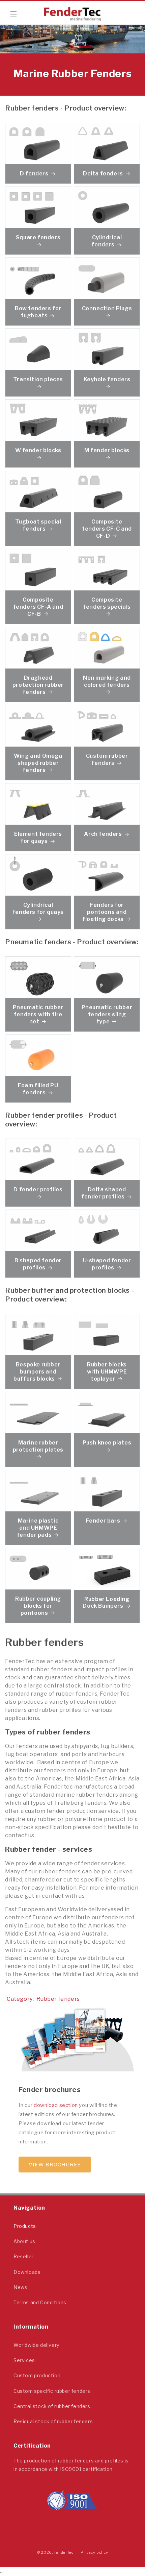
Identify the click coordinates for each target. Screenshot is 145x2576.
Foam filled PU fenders (38, 1089)
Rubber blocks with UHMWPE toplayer (107, 1372)
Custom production (37, 2375)
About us (24, 2241)
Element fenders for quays (38, 837)
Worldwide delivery (36, 2345)
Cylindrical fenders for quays (38, 909)
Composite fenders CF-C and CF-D (107, 529)
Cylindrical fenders (107, 241)
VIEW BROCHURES (55, 2165)
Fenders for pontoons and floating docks (104, 912)
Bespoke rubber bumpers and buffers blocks (37, 1372)
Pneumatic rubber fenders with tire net (38, 1014)
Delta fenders (103, 174)
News (20, 2287)
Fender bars (103, 1521)
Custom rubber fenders (107, 760)
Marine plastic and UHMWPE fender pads (38, 1528)
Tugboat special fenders (38, 526)
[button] (13, 14)
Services (24, 2360)
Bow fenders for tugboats (38, 312)
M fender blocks (107, 451)
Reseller (24, 2256)
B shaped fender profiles (38, 1264)
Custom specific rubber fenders (52, 2391)
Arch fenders (103, 834)
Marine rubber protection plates (38, 1446)
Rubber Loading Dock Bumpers (106, 1602)
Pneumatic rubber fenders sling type (107, 1014)
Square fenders (38, 238)
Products (25, 2226)
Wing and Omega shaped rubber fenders (38, 763)
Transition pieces (38, 380)
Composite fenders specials (107, 604)
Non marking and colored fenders (107, 682)
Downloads (27, 2272)
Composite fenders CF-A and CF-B (38, 607)
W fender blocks (38, 451)
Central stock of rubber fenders (52, 2406)
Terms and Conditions (40, 2302)
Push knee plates (107, 1443)
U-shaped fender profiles (107, 1264)
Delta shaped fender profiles (104, 1193)
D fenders (34, 174)
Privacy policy (94, 2552)
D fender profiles (38, 1189)
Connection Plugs (107, 309)
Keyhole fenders (107, 380)
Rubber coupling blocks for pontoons (38, 1606)
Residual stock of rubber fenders (53, 2421)
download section (56, 2105)
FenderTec (64, 2552)
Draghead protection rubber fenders (38, 685)
